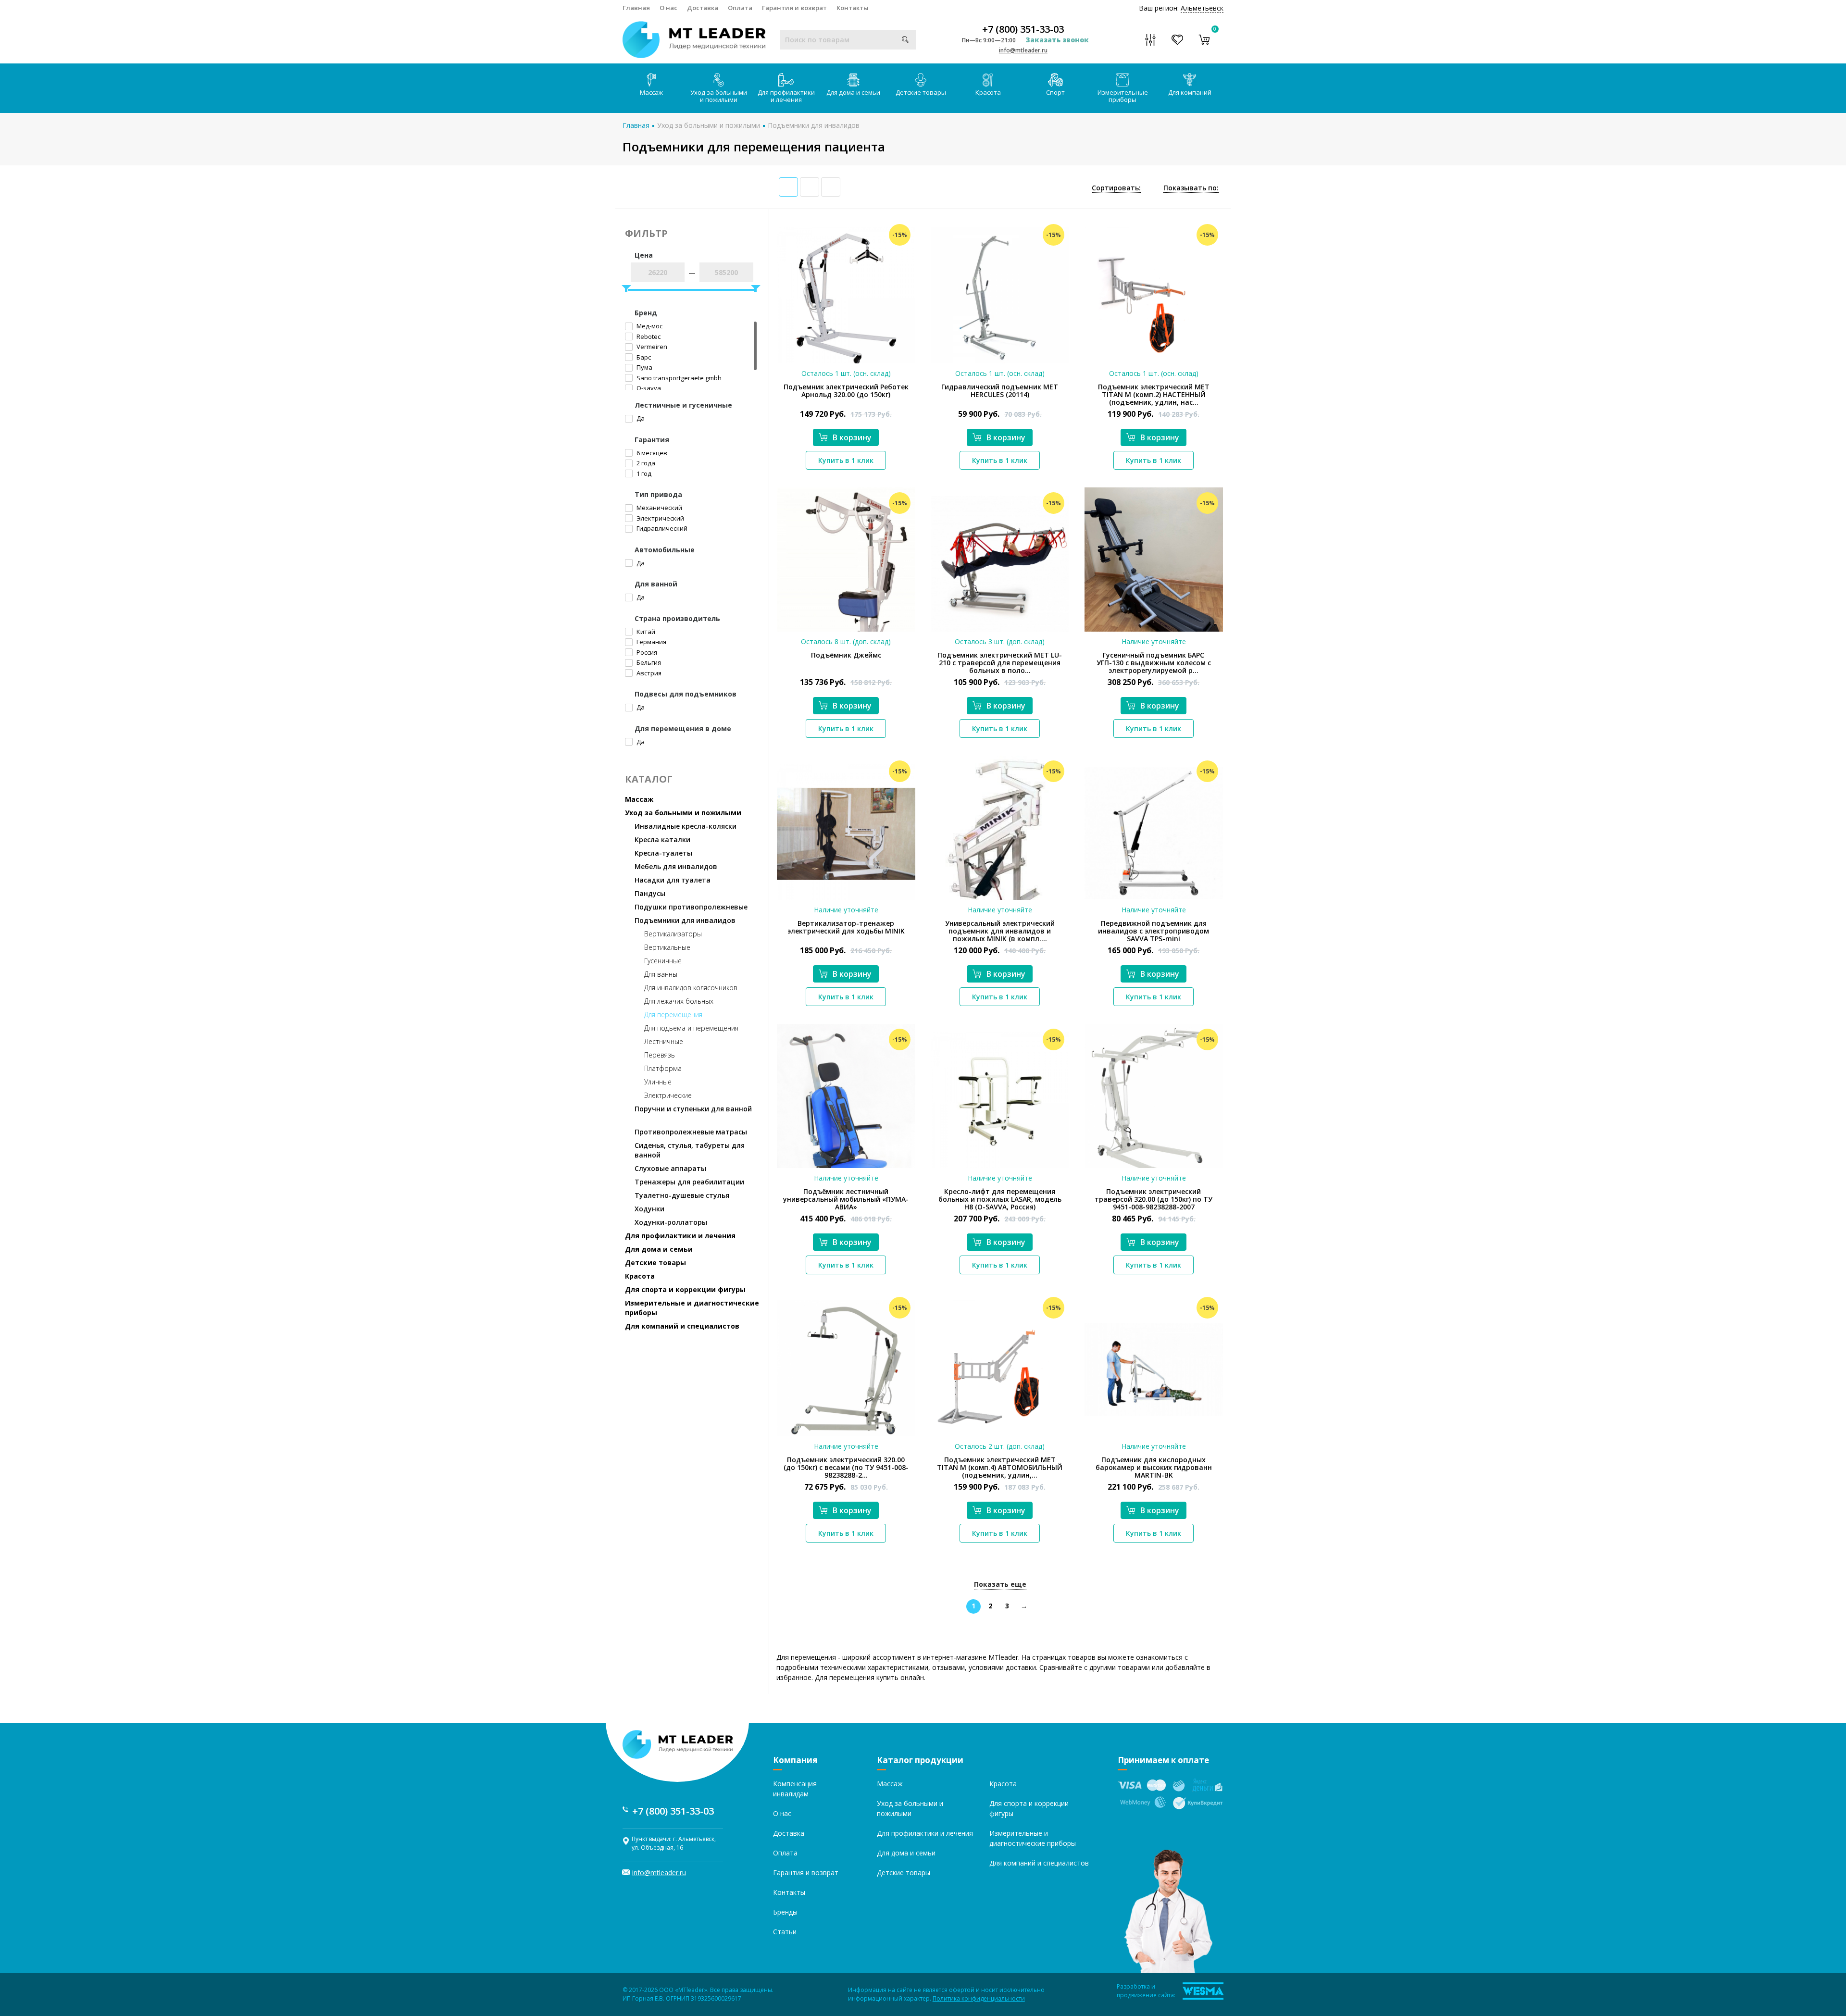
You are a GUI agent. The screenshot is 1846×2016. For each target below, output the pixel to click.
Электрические (668, 1095)
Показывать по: (1191, 188)
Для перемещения (673, 1014)
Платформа (663, 1068)
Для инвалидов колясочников (691, 988)
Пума (644, 367)
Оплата (740, 8)
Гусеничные (663, 961)
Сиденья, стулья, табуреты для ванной (690, 1150)
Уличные (658, 1082)
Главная (636, 8)
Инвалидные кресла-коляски (686, 826)
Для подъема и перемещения (691, 1028)
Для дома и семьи (853, 92)
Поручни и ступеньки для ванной (693, 1109)
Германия (651, 642)
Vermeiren (651, 347)
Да (640, 418)
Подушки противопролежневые (691, 907)
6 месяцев (651, 453)
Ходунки (649, 1209)
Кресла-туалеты (663, 853)
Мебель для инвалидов (676, 866)
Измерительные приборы (1123, 96)
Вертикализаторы (673, 934)
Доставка (703, 8)
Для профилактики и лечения (786, 96)
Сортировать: (1116, 188)
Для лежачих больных (679, 1001)
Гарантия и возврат (794, 8)
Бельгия (648, 662)
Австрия (648, 673)
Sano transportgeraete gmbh (678, 378)
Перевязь (660, 1055)
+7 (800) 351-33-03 (1023, 29)
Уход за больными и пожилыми (719, 96)
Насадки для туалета (673, 880)
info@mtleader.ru (1023, 50)
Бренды (785, 1912)
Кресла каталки (662, 840)
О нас (668, 8)
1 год (643, 473)
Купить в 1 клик (846, 460)
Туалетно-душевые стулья (682, 1195)
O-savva (648, 388)
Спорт (1055, 92)
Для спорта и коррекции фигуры (685, 1289)
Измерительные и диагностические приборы (692, 1308)
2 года (645, 463)
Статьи (785, 1932)
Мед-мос (649, 326)
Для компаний (1190, 92)
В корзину (852, 437)
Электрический (660, 518)
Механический (659, 508)
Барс (643, 357)
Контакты (853, 8)
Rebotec (648, 336)
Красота (988, 92)
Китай (645, 632)
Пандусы (650, 893)
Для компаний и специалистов (682, 1326)
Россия (646, 652)
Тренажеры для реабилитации (689, 1182)
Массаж (651, 92)
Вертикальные (667, 947)
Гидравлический (661, 528)
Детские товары (921, 92)
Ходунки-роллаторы (671, 1222)
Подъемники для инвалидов (814, 125)
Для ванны (661, 974)
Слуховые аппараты (670, 1168)
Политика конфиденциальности (979, 1998)
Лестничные (664, 1041)
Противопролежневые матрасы (691, 1132)
